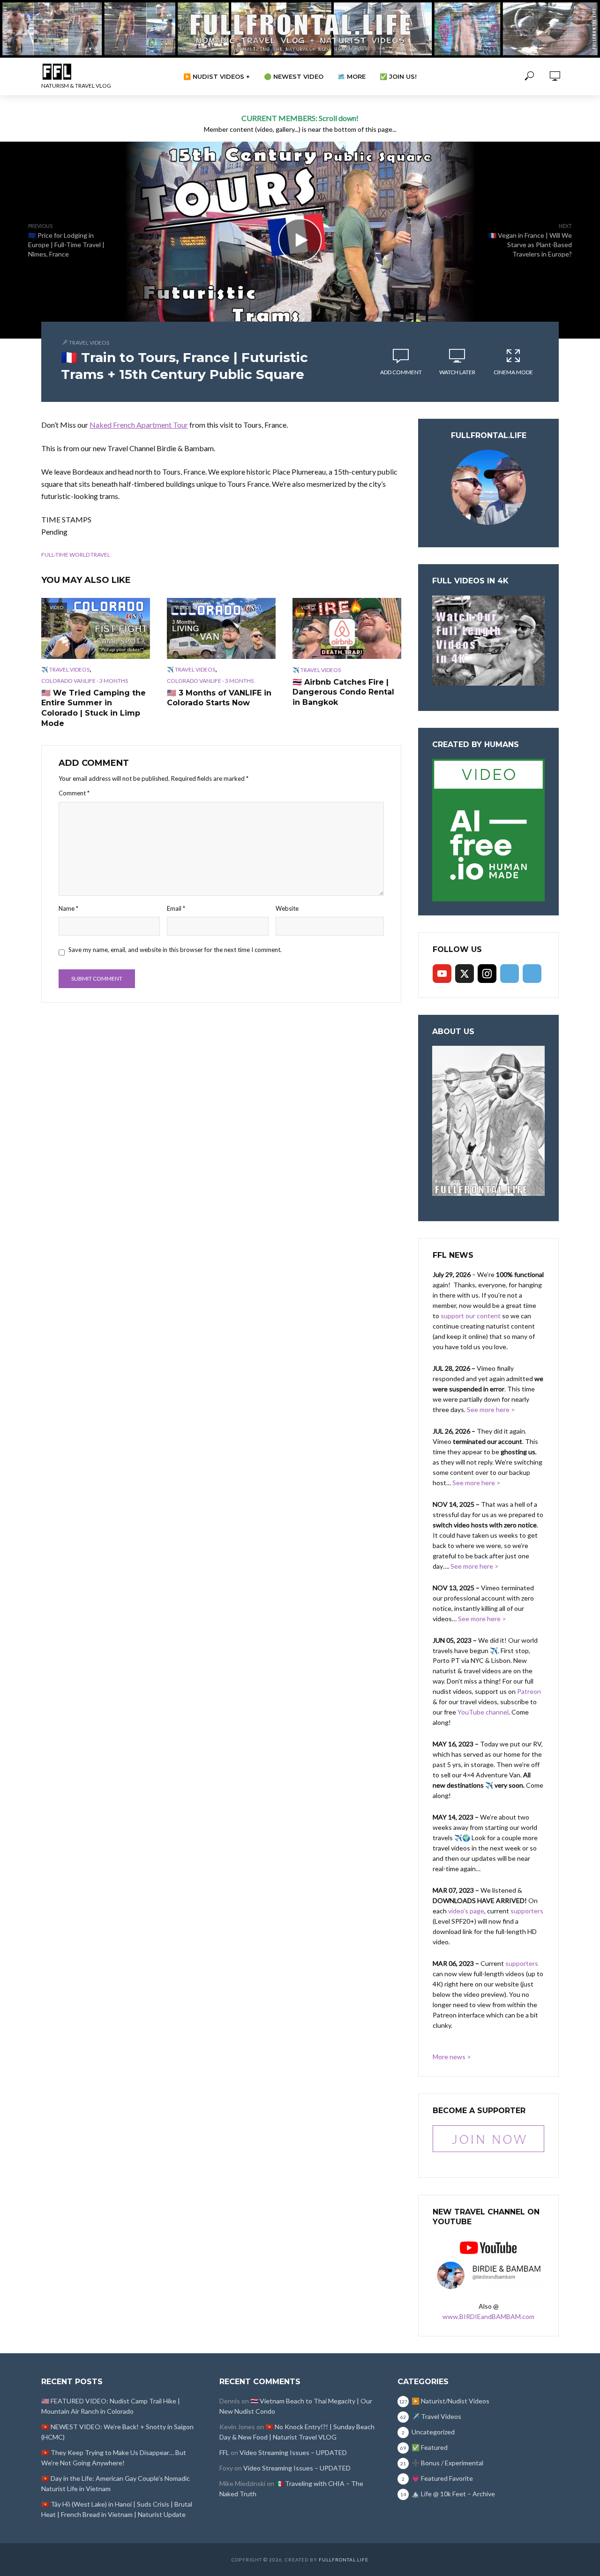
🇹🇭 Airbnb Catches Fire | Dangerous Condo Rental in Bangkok (343, 692)
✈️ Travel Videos (85, 343)
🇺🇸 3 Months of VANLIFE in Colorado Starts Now (219, 698)
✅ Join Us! (398, 76)
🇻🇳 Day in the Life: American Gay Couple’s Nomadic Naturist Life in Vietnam (116, 2483)
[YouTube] (442, 974)
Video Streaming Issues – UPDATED (293, 2452)
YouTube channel (483, 1712)
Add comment (401, 372)
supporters (527, 1911)
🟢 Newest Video (294, 76)
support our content (471, 1316)
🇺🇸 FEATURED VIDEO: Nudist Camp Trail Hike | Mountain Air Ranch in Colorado (111, 2406)
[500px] (510, 974)
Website (287, 908)
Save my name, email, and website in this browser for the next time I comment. (175, 950)
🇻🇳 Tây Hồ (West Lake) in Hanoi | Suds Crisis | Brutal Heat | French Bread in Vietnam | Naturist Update (117, 2509)
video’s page (466, 1911)
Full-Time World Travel (76, 555)
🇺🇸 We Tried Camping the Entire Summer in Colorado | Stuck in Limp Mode (94, 708)
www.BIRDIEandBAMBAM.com (488, 2316)
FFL (224, 2452)
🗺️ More (352, 76)
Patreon (529, 1691)
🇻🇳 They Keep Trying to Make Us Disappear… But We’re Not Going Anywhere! (114, 2458)
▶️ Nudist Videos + (217, 76)
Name (68, 908)
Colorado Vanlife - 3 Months (85, 681)
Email (176, 908)
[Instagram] (487, 974)
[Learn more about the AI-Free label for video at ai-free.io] (488, 829)
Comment (74, 793)
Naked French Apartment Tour (139, 425)
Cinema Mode (513, 372)
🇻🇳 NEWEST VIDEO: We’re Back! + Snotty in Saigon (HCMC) (117, 2432)
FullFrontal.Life (344, 2560)
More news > (452, 2057)
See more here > (491, 1409)
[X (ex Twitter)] (465, 974)
